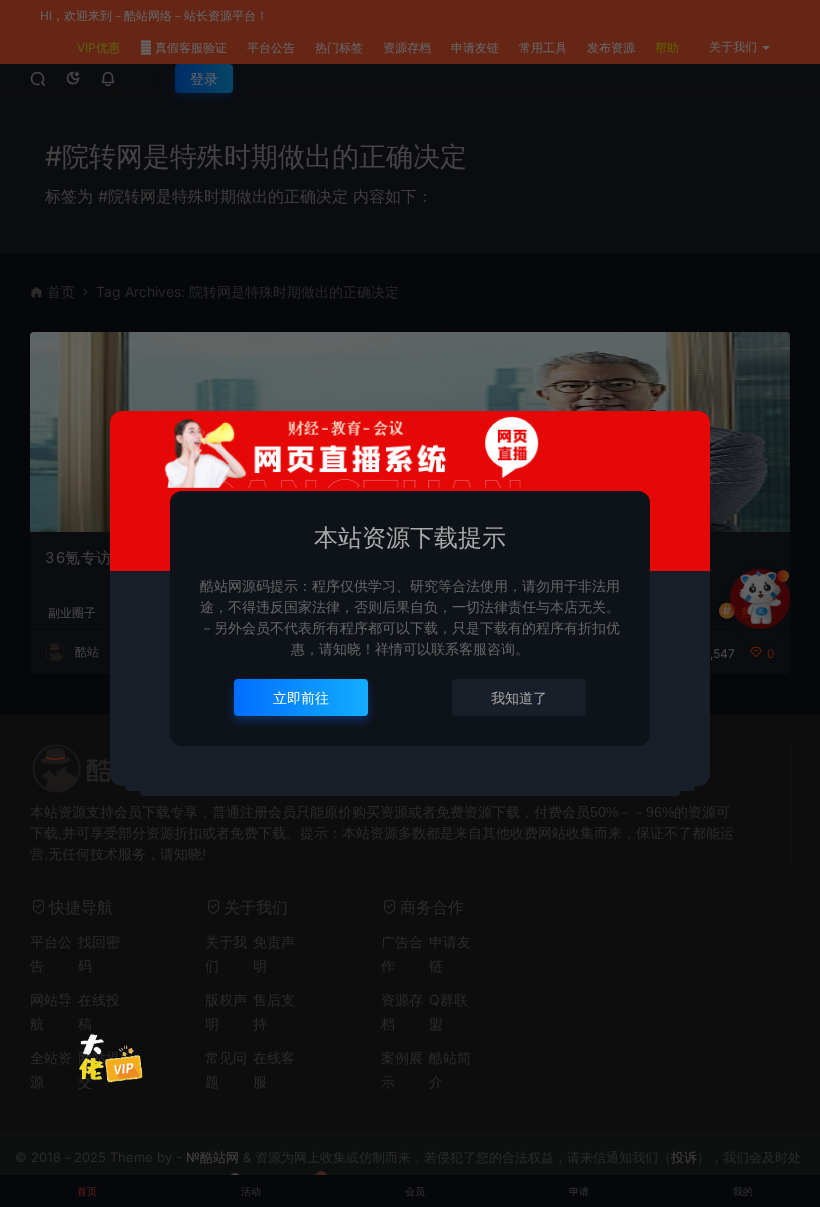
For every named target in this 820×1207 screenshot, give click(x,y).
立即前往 (301, 697)
